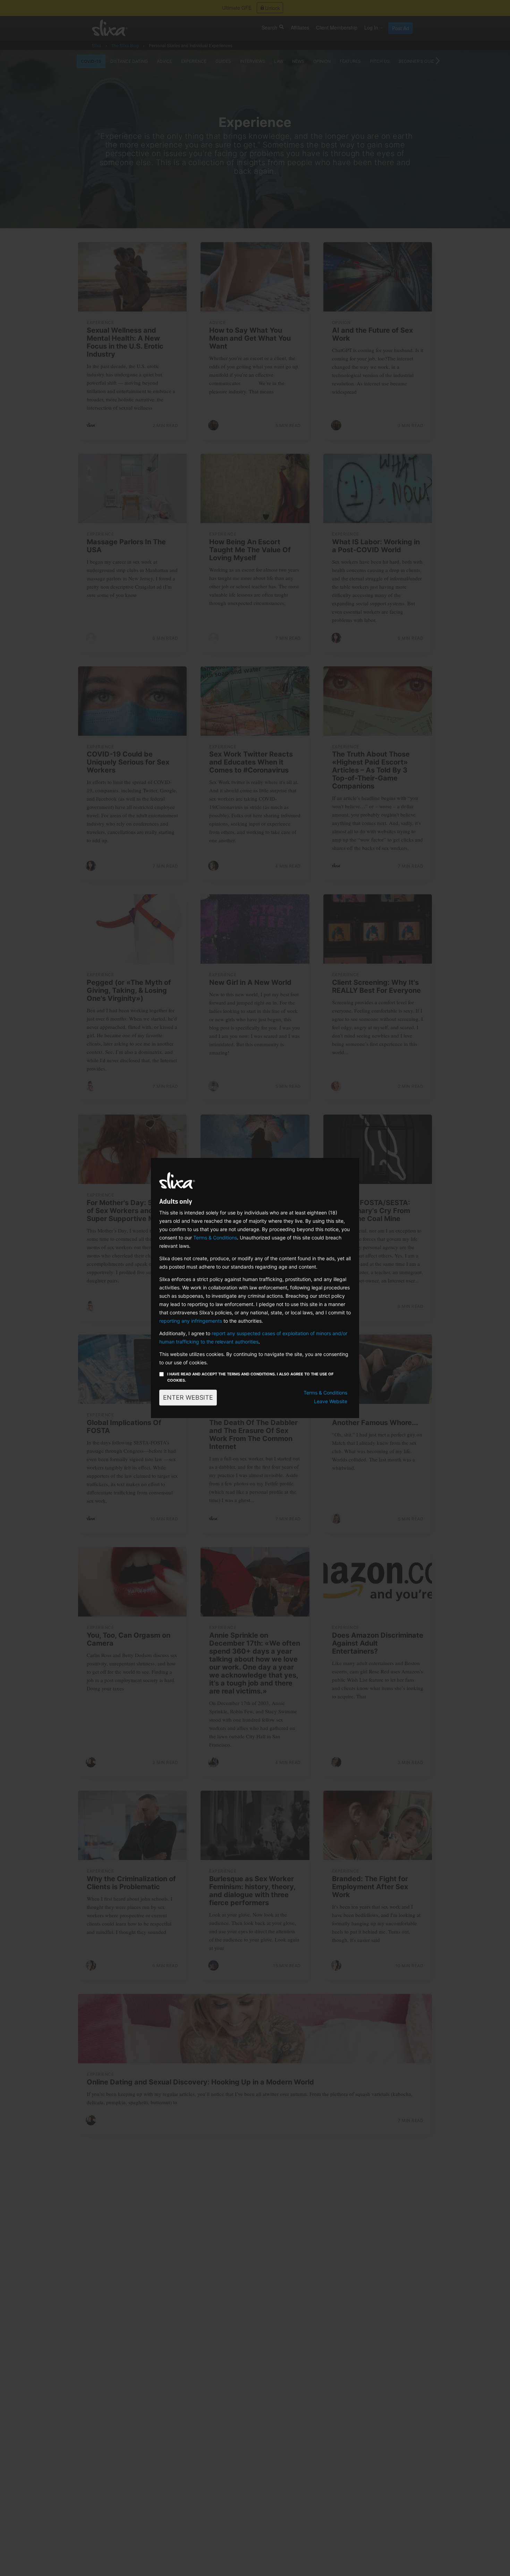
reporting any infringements (191, 1321)
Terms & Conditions (215, 1238)
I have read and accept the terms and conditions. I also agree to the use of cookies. (250, 1377)
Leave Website (331, 1401)
